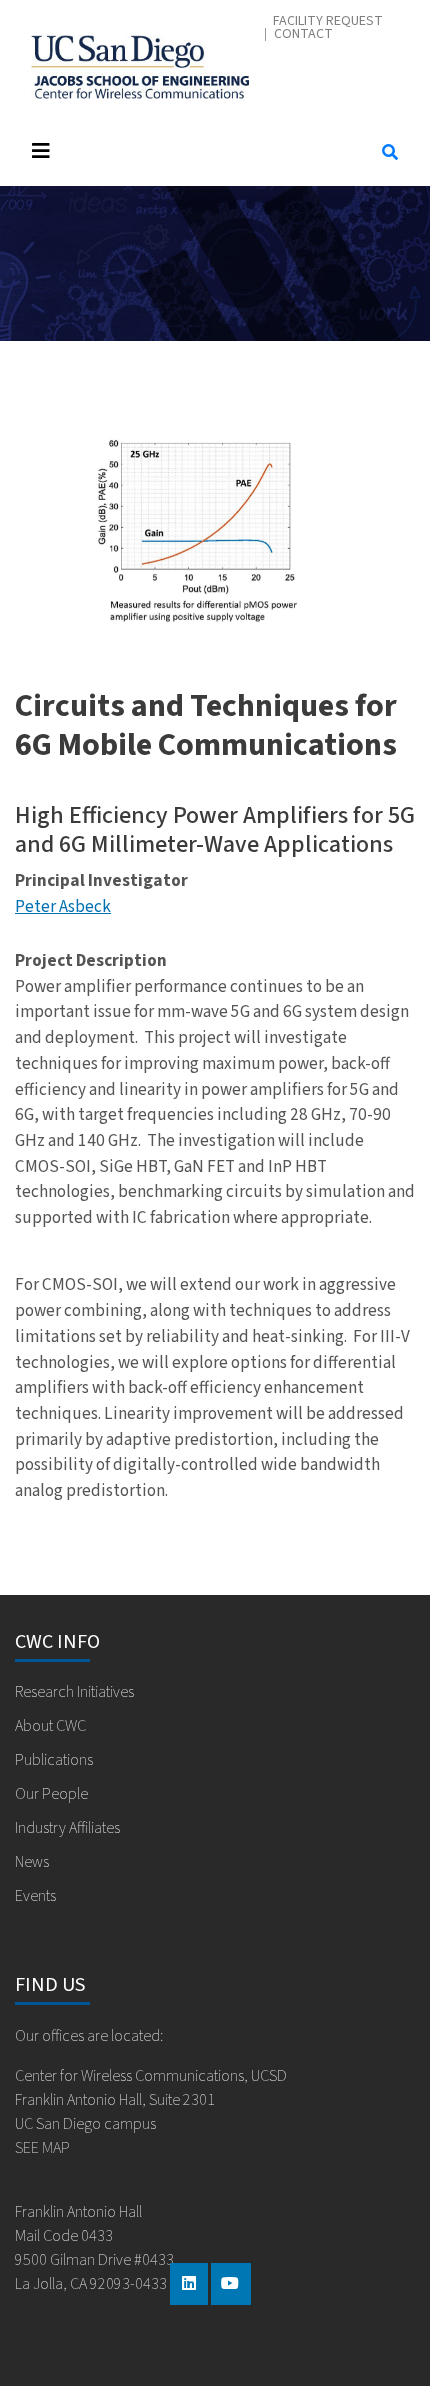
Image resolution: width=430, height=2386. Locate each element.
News (32, 1862)
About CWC (50, 1726)
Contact (303, 34)
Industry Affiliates (67, 1828)
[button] (45, 527)
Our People (51, 1794)
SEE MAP (42, 2148)
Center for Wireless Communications (140, 62)
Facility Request (328, 21)
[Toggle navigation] (187, 151)
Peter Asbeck (63, 906)
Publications (54, 1760)
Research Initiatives (74, 1692)
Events (35, 1896)
